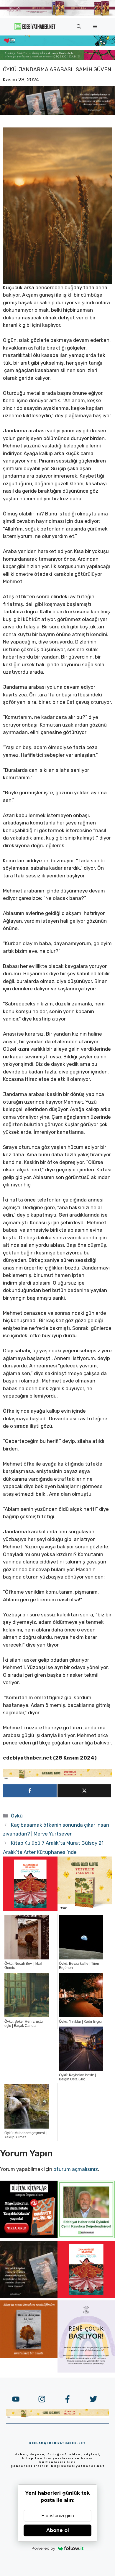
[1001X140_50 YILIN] (57, 15)
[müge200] (29, 2237)
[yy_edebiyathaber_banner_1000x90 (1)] (57, 1778)
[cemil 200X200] (86, 2237)
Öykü (17, 1816)
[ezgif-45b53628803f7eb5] (57, 44)
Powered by (43, 2548)
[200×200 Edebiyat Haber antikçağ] (29, 2297)
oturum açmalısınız (76, 2169)
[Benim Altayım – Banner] (29, 2356)
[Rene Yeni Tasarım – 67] (86, 2371)
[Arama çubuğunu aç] (79, 27)
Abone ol (58, 2530)
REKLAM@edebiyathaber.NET (57, 2443)
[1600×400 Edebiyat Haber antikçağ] (57, 114)
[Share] (30, 1791)
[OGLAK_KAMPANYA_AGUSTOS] (30, 1909)
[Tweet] (84, 1791)
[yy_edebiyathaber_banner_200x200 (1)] (85, 1909)
